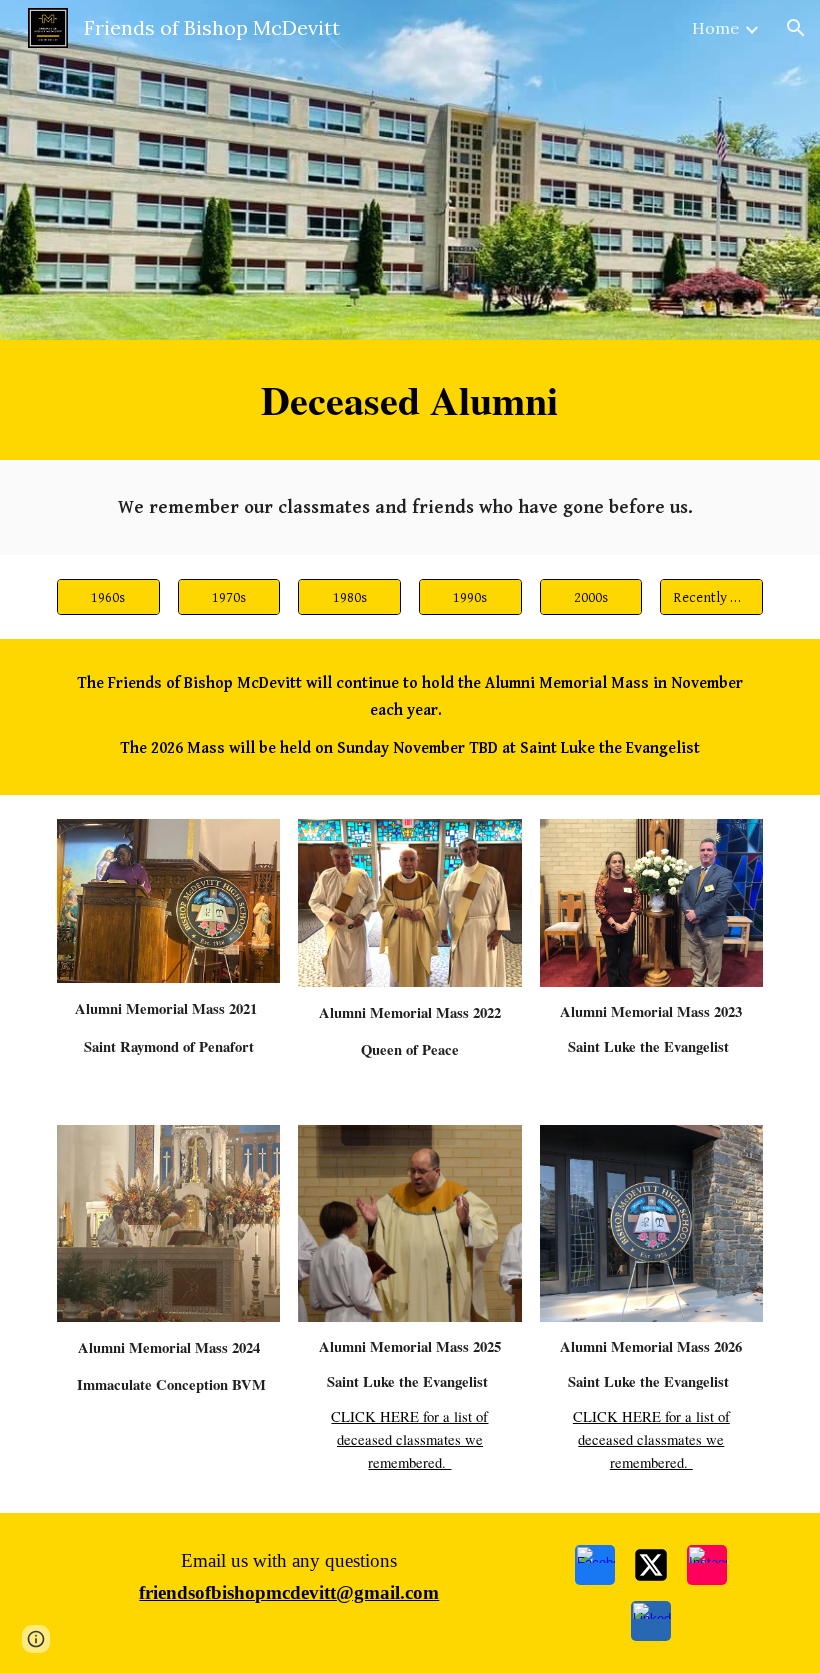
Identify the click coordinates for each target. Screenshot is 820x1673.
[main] (410, 400)
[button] (796, 28)
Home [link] (715, 28)
